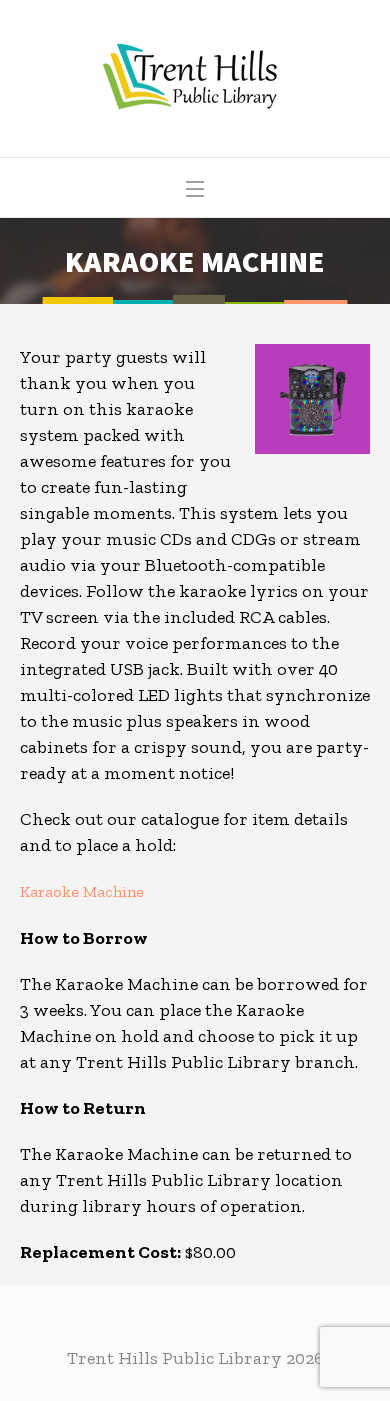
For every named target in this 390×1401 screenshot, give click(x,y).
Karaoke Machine (82, 891)
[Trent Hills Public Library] (195, 78)
